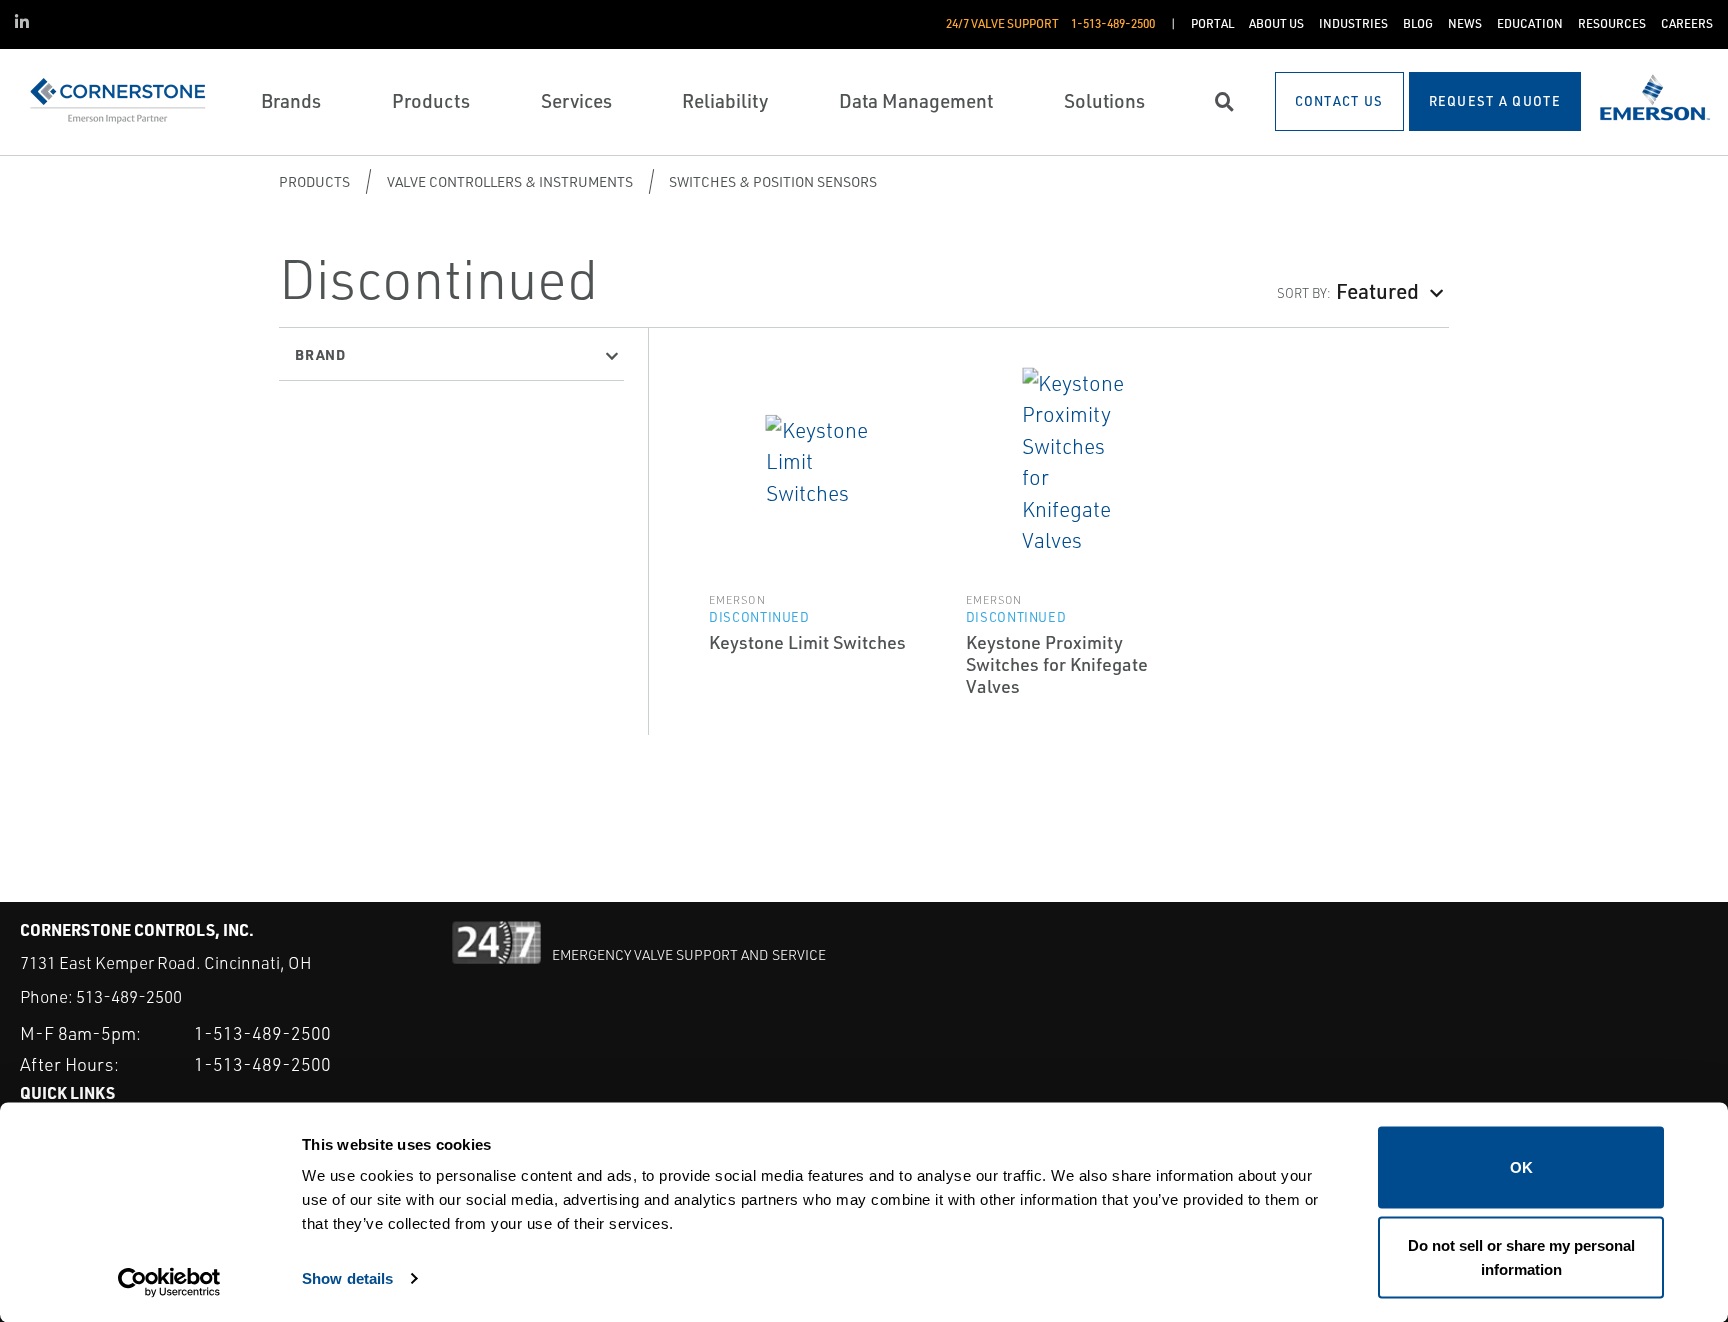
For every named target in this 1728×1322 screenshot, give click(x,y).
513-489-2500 (129, 996)
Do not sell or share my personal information (1521, 1256)
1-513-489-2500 (262, 1033)
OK (1521, 1167)
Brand (320, 354)
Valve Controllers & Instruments (510, 181)
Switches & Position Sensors (773, 181)
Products (314, 181)
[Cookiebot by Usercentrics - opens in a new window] (169, 1283)
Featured (1377, 290)
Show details (347, 1277)
